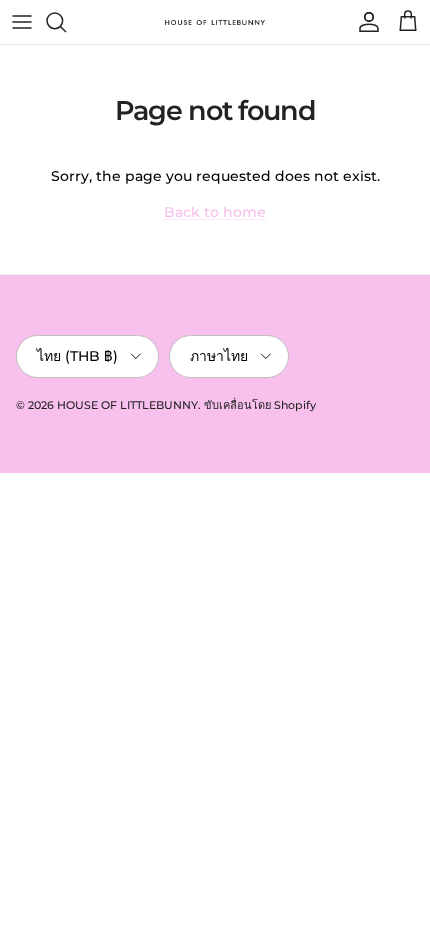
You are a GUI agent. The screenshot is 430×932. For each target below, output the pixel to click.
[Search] (66, 22)
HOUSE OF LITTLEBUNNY (127, 405)
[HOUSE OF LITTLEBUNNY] (215, 22)
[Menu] (22, 22)
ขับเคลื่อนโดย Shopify (260, 405)
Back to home (215, 212)
